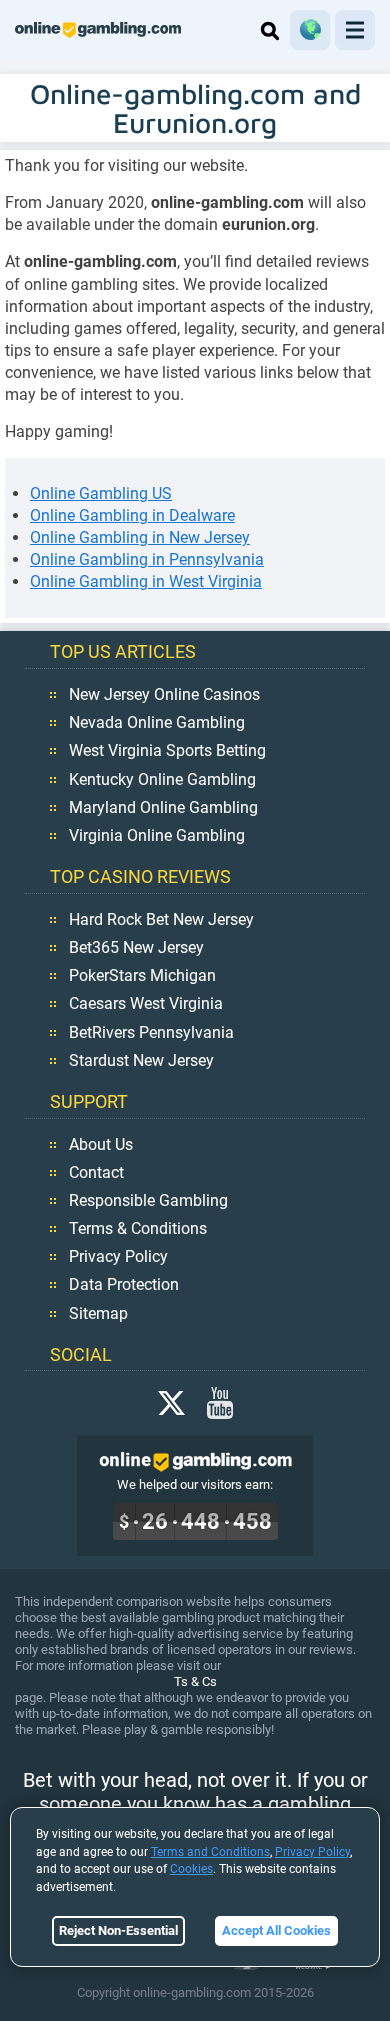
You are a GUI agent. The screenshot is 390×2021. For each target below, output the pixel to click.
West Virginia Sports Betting (167, 750)
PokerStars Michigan (142, 975)
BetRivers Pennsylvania (151, 1032)
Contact (96, 1172)
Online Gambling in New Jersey (140, 537)
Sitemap (98, 1313)
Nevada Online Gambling (157, 722)
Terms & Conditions (138, 1228)
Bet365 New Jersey (136, 947)
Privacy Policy (118, 1256)
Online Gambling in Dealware (132, 515)
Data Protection (124, 1284)
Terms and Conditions (210, 1852)
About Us (101, 1144)
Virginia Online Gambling (157, 835)
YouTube (220, 1403)
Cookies (191, 1869)
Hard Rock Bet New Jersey (161, 919)
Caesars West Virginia (146, 1003)
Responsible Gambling (148, 1200)
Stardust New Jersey (141, 1060)
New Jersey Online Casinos (164, 694)
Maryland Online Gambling (163, 807)
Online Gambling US (101, 493)
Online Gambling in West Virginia (146, 581)
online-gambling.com (98, 30)
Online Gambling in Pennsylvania (147, 559)
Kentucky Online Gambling (162, 779)
